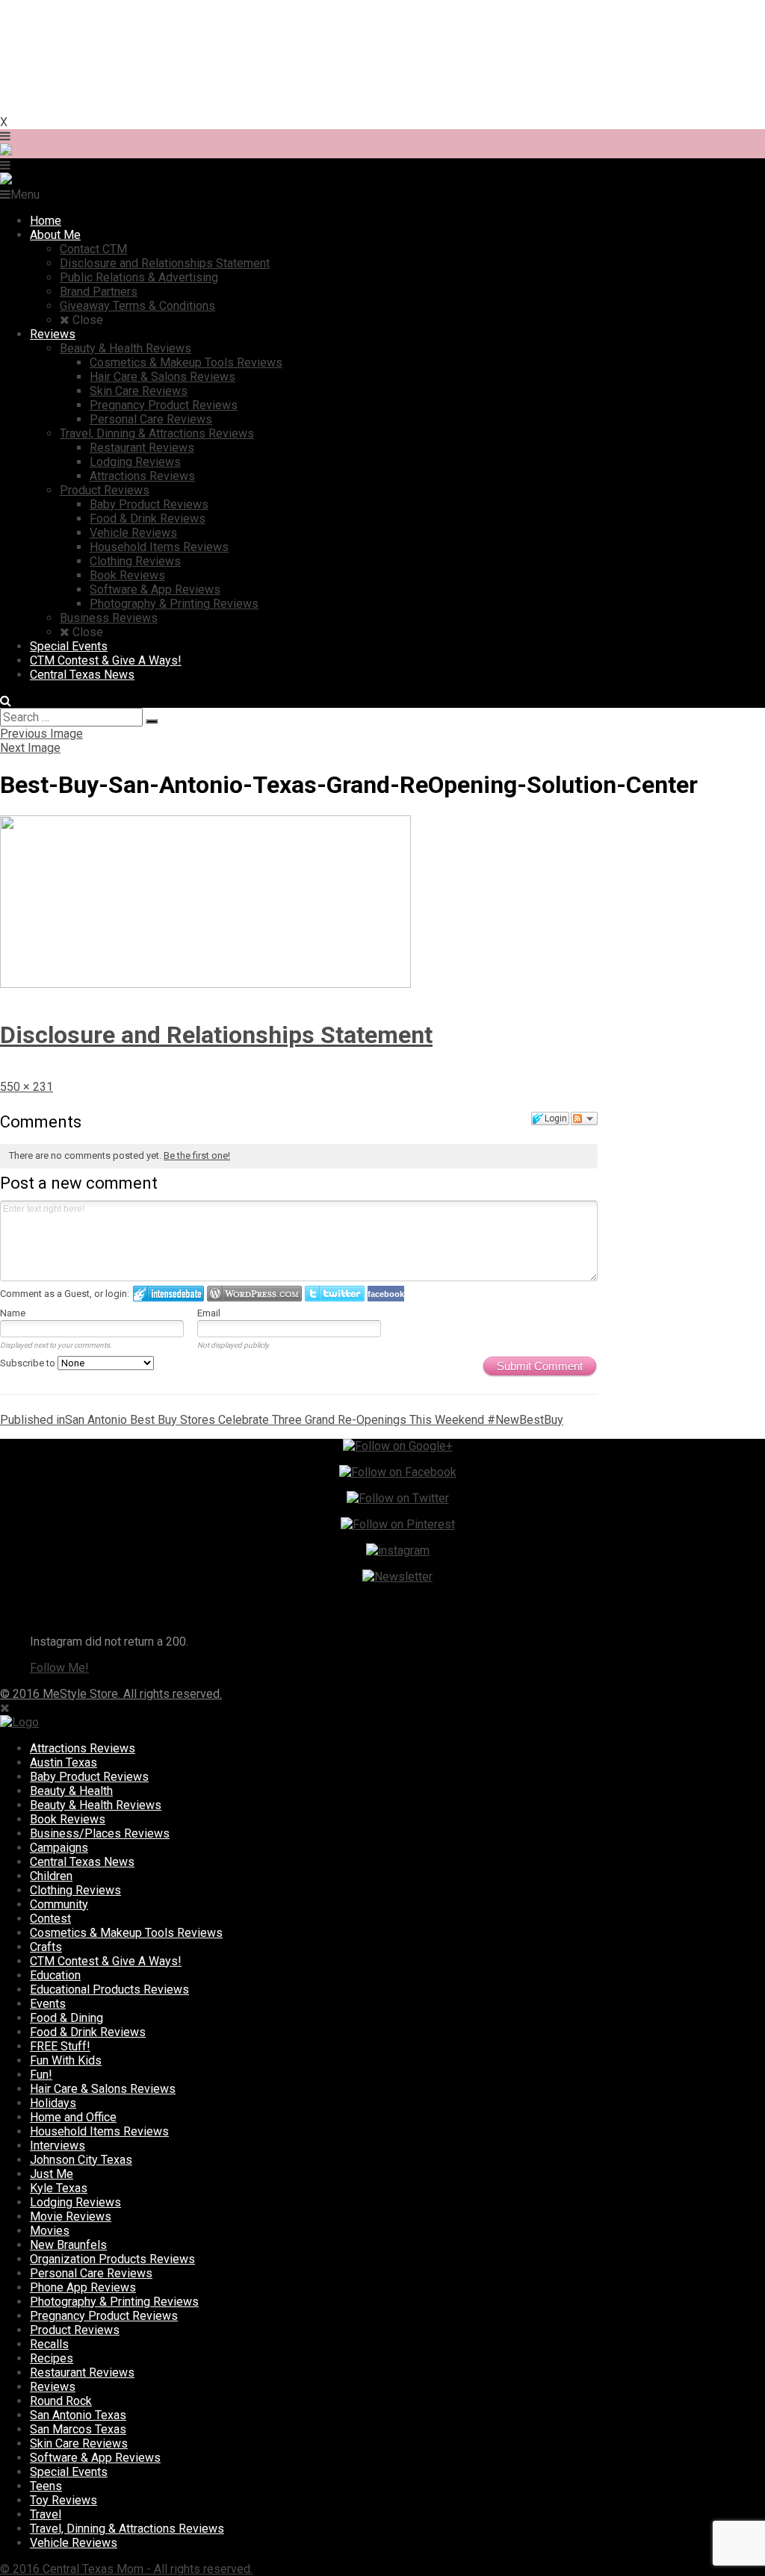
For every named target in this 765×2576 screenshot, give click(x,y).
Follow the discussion (584, 1119)
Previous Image (41, 734)
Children (51, 1876)
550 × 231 (27, 1087)
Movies (50, 2231)
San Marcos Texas (78, 2429)
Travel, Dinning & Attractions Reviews (127, 2529)
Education (55, 1975)
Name (13, 1313)
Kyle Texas (59, 2188)
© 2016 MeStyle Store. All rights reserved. (111, 1694)
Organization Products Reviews (112, 2259)
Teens (46, 2486)
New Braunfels (68, 2245)
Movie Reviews (71, 2216)
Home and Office (73, 2117)
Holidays (53, 2103)
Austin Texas (64, 1763)
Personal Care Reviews (91, 2273)
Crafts (46, 1947)
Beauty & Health (71, 1791)
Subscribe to (29, 1363)
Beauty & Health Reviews (96, 1805)
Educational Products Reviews (109, 1989)
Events (48, 2004)
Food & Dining (66, 2018)
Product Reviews (75, 2330)
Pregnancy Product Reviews (104, 2316)
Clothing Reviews (75, 1890)
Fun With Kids (66, 2060)
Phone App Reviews (83, 2287)
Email (209, 1313)
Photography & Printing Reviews (114, 2302)
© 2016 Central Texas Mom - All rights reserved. (126, 2569)
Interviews (58, 2146)
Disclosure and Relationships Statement (216, 1035)
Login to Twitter (335, 1294)
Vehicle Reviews (74, 2543)
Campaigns (59, 1848)
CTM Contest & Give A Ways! (106, 1961)
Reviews (53, 2387)
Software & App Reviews (95, 2458)
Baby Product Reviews (89, 1777)
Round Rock (61, 2401)
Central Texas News (82, 1862)
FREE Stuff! (60, 2046)
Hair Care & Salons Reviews (103, 2089)
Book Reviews (68, 1819)
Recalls (49, 2344)
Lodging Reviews (75, 2202)
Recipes (52, 2358)
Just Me (52, 2174)
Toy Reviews (64, 2500)
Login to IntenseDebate (168, 1294)
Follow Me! (59, 1668)
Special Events (69, 2472)
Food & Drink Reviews (88, 2032)
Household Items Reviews (99, 2131)
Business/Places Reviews (100, 1833)
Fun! (41, 2075)
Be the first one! (197, 1155)
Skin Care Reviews (79, 2443)
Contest (50, 1919)
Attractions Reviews (83, 1748)
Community (59, 1904)
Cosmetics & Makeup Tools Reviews (126, 1933)
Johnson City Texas (81, 2160)
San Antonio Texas (78, 2415)
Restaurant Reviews (82, 2373)
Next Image (30, 748)
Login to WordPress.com (254, 1294)
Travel (46, 2514)
